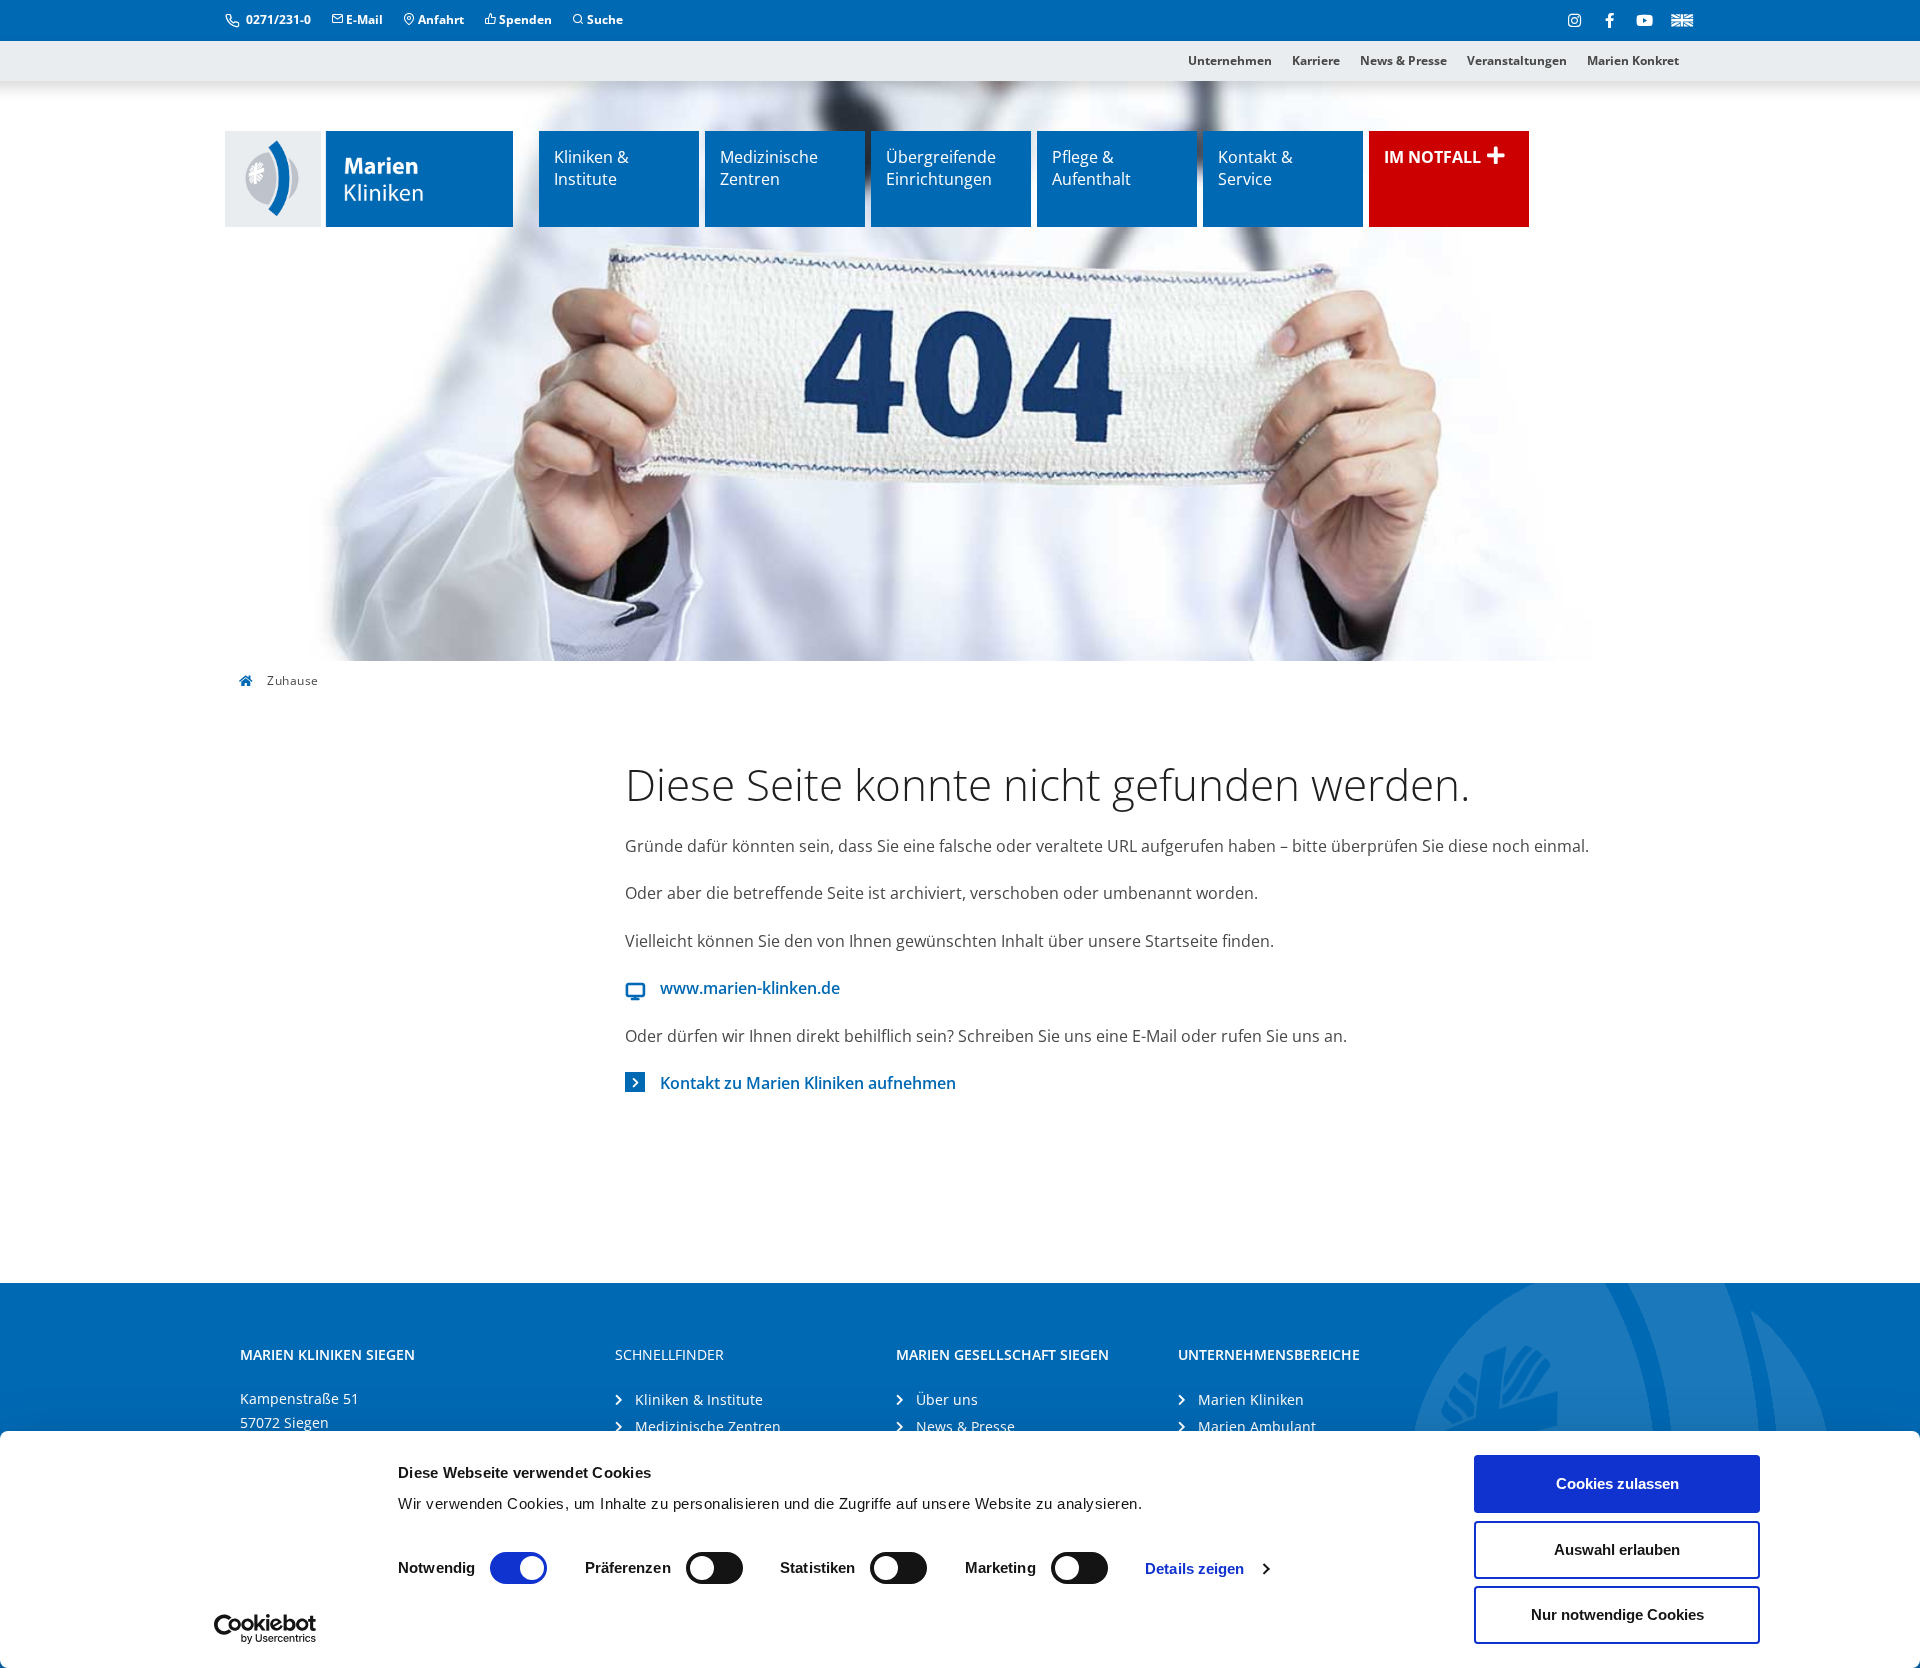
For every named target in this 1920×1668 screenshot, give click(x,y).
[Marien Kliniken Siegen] (369, 179)
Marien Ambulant (1257, 1426)
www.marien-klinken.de (750, 988)
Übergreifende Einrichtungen (941, 168)
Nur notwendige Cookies (1617, 1614)
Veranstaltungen (1517, 60)
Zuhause (291, 680)
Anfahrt (439, 19)
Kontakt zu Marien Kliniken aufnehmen (808, 1083)
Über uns (947, 1399)
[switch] (714, 1568)
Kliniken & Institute (591, 168)
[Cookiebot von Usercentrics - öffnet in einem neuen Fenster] (265, 1629)
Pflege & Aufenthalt (1091, 168)
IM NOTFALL (1434, 157)
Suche (603, 19)
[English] (1678, 19)
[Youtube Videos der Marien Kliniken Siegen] (1644, 20)
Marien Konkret (1633, 60)
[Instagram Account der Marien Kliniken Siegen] (1574, 20)
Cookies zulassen (1617, 1483)
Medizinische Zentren (769, 168)
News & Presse (1403, 60)
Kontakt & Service (1255, 168)
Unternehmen (1230, 60)
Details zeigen (1194, 1568)
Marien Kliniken (1251, 1399)
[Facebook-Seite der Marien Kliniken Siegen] (1609, 20)
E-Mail (363, 19)
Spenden (524, 19)
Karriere (1316, 60)
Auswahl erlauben (1617, 1549)
